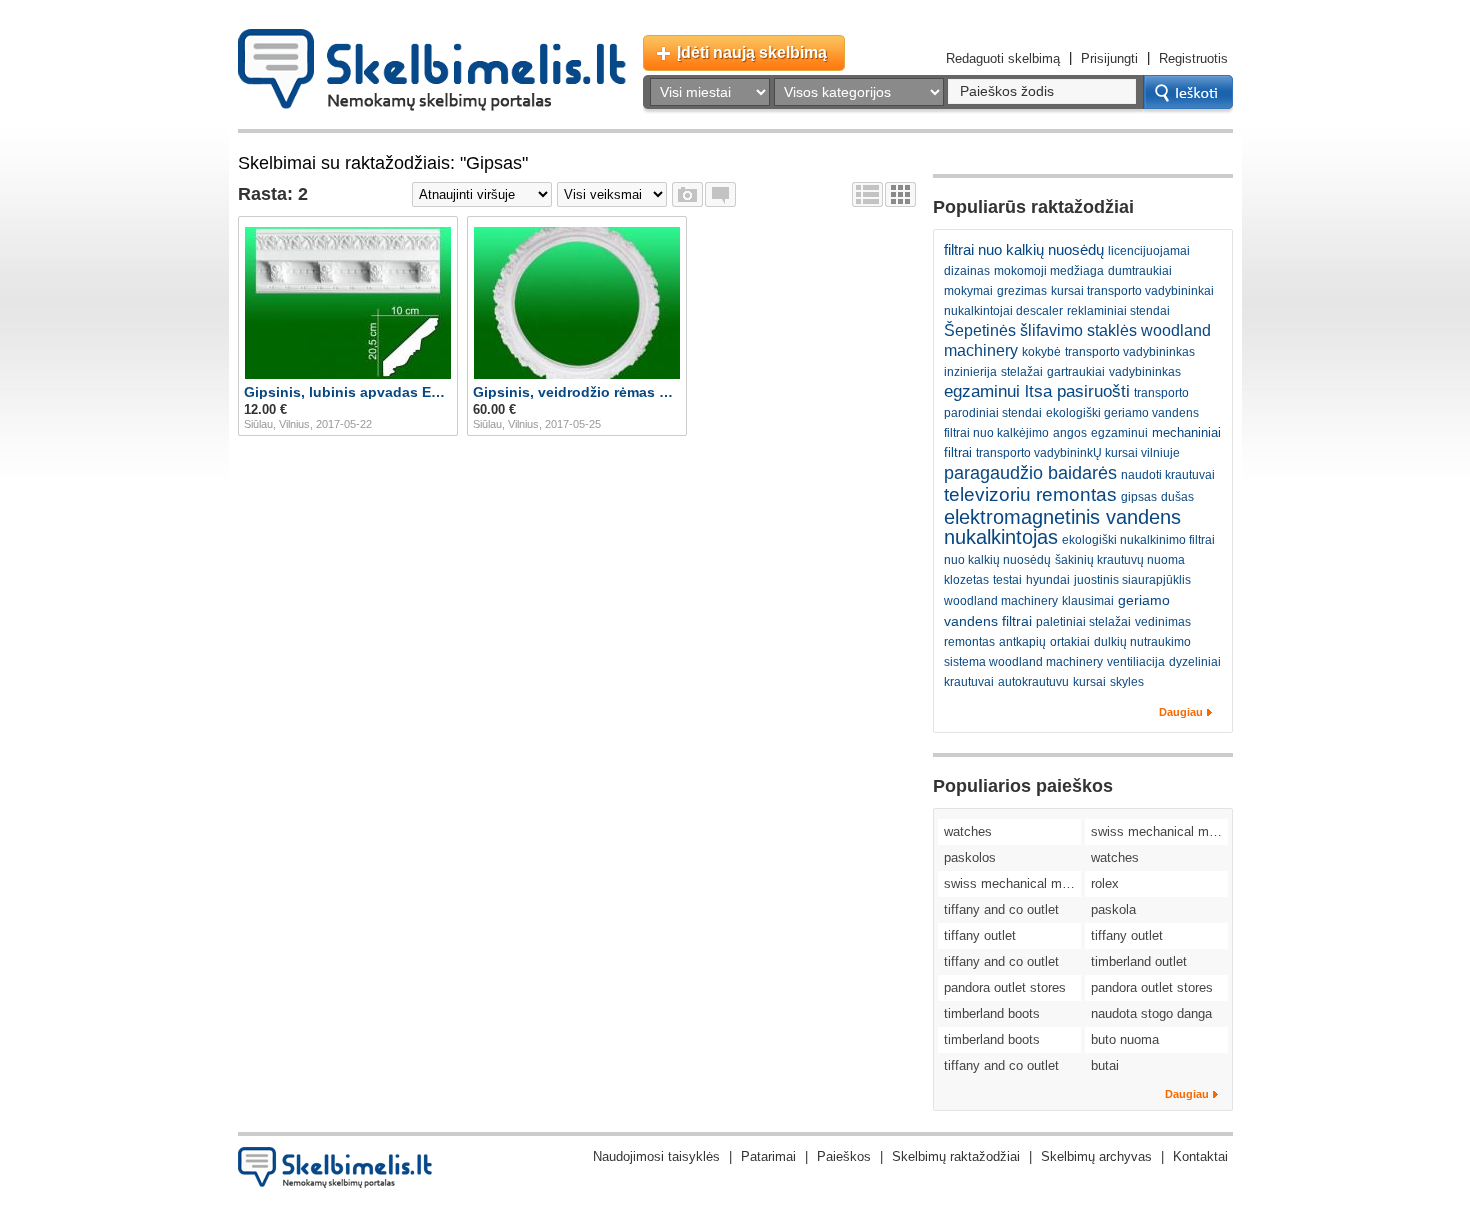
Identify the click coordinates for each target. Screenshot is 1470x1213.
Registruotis (1193, 58)
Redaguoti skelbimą (1003, 58)
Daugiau (1181, 712)
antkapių (1022, 642)
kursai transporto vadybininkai (1132, 291)
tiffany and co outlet (1001, 909)
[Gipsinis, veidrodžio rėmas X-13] (577, 303)
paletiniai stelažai (1083, 622)
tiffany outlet (980, 935)
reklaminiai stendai (1118, 311)
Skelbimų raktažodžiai (956, 1156)
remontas (969, 642)
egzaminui (1119, 433)
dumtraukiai (1140, 271)
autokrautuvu (1033, 682)
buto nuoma (1125, 1039)
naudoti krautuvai (1168, 475)
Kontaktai (1200, 1156)
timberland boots (992, 1013)
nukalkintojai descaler (1003, 311)
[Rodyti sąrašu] (867, 194)
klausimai (1088, 601)
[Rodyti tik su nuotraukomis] (687, 194)
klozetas (966, 580)
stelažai (1022, 372)
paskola (1113, 909)
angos (1070, 433)
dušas (1177, 497)
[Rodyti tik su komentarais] (720, 194)
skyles (1127, 682)
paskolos (970, 857)
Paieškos (844, 1156)
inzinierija (970, 372)
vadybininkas (1145, 372)
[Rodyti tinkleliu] (900, 194)
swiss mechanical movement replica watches (1159, 831)
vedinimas (1163, 622)
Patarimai (768, 1156)
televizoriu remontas (1030, 494)
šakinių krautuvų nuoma (1120, 560)
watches (968, 831)
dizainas (967, 271)
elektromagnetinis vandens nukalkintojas (1062, 527)
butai (1105, 1065)
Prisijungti (1109, 58)
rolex (1105, 883)
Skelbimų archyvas (1096, 1156)
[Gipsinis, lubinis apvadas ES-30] (348, 303)
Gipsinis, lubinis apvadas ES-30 (348, 392)
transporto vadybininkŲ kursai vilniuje (1078, 453)
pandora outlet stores (1005, 987)
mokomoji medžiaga (1049, 271)
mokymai (968, 291)
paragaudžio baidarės (1030, 473)
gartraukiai (1076, 372)
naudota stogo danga (1151, 1013)
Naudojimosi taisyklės (656, 1156)
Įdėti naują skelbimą (752, 52)
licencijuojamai (1149, 251)
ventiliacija (1136, 662)
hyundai (1048, 580)
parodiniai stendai (993, 413)
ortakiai (1070, 642)
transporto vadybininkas (1130, 352)
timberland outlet (1139, 961)
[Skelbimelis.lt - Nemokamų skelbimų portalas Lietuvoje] (432, 70)
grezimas (1022, 291)
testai (1007, 580)
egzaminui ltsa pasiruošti (1037, 391)
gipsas (1139, 497)
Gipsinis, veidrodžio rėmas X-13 (577, 392)
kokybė (1041, 352)
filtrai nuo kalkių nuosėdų (1024, 249)
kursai (1089, 682)
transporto (1161, 393)
